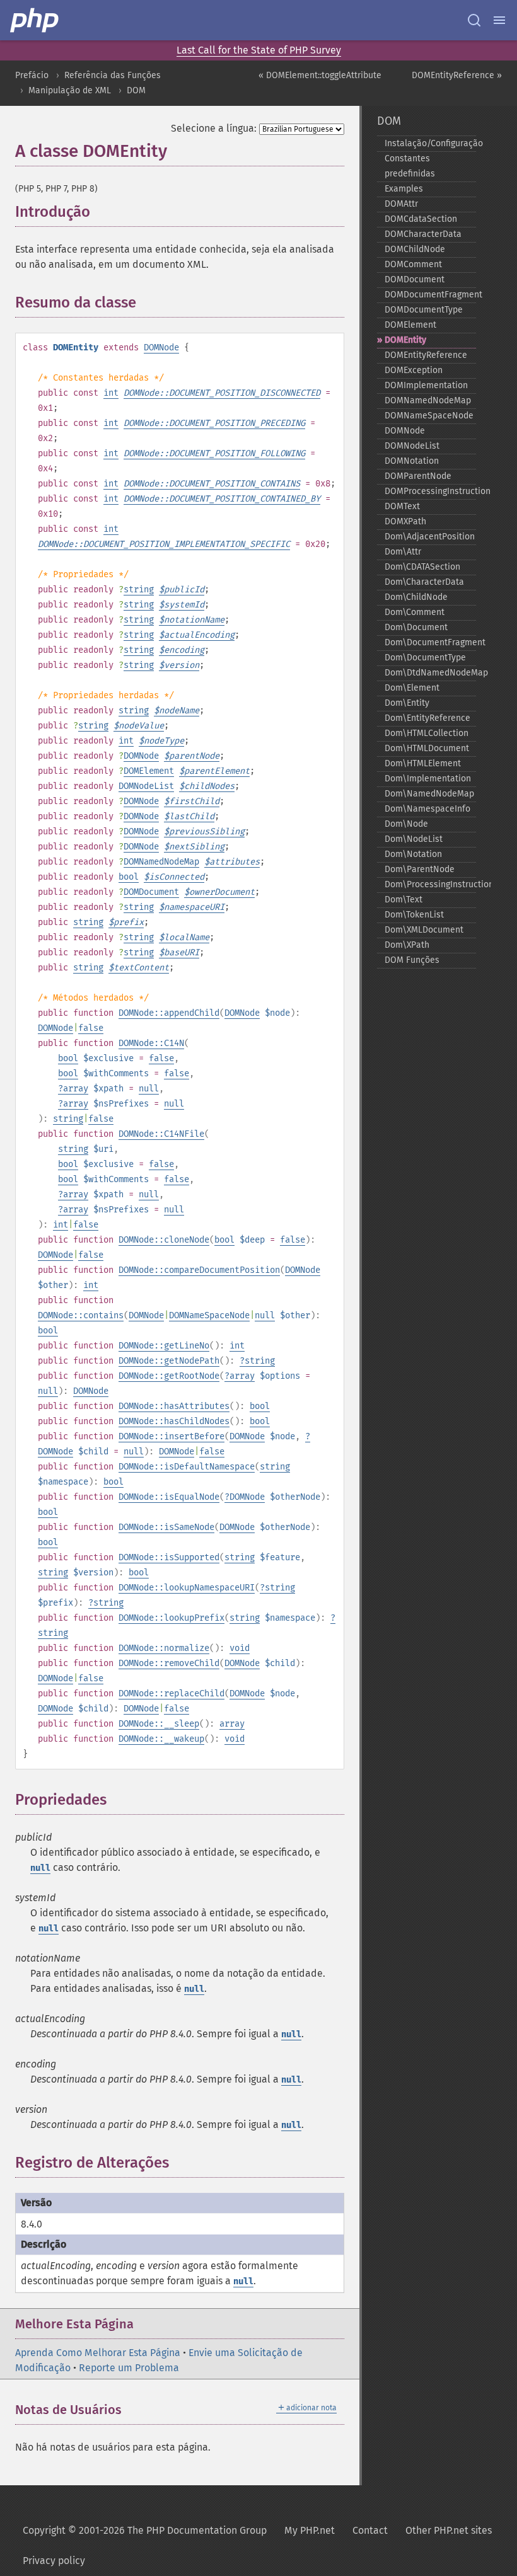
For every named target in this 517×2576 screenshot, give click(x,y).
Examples (404, 189)
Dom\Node (406, 824)
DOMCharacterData (423, 234)
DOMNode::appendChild (169, 1013)
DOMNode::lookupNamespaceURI (187, 1588)
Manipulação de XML (70, 90)
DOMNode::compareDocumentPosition (199, 1270)
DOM (136, 90)
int (111, 393)
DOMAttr (401, 204)
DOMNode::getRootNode (169, 1376)
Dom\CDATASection (422, 567)
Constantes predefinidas (410, 166)
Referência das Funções (113, 75)
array (76, 1089)
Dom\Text (404, 900)
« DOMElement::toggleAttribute (320, 75)
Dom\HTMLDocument (427, 748)
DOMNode (161, 348)
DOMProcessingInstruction (430, 491)
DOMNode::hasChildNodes (174, 1421)
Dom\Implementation (428, 779)
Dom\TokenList (414, 915)
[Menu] (499, 20)
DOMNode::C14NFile (161, 1134)
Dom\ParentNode (420, 869)
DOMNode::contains (81, 1315)
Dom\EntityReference (427, 718)
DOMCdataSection (421, 219)
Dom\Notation (413, 854)
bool (129, 877)
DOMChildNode (415, 249)
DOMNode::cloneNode (164, 1240)
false (91, 1028)
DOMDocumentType (424, 310)
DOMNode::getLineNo (164, 1346)
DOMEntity (405, 340)
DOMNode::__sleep (159, 1724)
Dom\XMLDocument (424, 930)
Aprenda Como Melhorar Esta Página (98, 2353)
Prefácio (32, 75)
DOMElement (149, 771)
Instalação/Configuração (430, 143)
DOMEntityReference (426, 355)
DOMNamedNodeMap (161, 862)
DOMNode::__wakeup (161, 1739)
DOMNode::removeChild (169, 1663)
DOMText (402, 506)
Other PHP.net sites (449, 2530)
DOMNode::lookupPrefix (171, 1618)
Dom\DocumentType (425, 658)
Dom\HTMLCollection (427, 733)
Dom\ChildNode (416, 597)
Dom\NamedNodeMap (429, 794)
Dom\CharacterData (424, 582)
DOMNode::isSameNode (166, 1527)
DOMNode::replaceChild (171, 1693)
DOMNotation (412, 461)
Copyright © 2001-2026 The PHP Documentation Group (145, 2530)
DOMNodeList (146, 786)
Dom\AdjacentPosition (430, 537)
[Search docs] (474, 20)
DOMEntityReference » (457, 75)
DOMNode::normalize (164, 1648)
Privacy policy (54, 2561)
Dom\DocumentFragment (430, 642)
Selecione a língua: (214, 128)
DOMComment (413, 264)
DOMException (414, 370)
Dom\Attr (403, 552)
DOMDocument (151, 892)
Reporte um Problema (129, 2368)
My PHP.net (310, 2530)
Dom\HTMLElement (423, 763)
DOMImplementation (426, 385)
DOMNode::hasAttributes (174, 1406)
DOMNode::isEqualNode (169, 1497)
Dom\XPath (407, 945)
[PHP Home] (35, 20)
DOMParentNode (418, 476)
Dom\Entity (407, 703)
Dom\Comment (415, 612)
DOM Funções (412, 960)
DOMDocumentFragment (430, 295)
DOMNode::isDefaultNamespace (187, 1467)
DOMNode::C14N (151, 1043)
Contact (370, 2530)
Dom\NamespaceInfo (427, 809)
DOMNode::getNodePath (169, 1361)
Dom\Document (416, 627)
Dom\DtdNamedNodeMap (430, 673)
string (139, 589)
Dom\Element (412, 688)
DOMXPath (405, 521)
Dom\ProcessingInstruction (430, 884)
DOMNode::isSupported (169, 1557)
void (240, 1648)
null (149, 1089)
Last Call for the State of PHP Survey (259, 50)
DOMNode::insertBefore (171, 1436)
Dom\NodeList (414, 839)
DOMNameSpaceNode (209, 1315)
